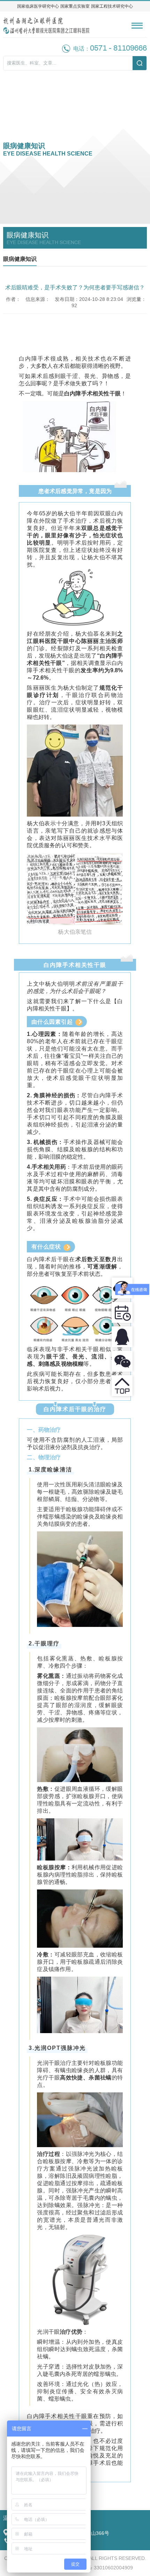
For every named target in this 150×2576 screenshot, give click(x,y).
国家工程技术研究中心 (112, 6)
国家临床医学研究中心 (38, 6)
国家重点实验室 (75, 6)
